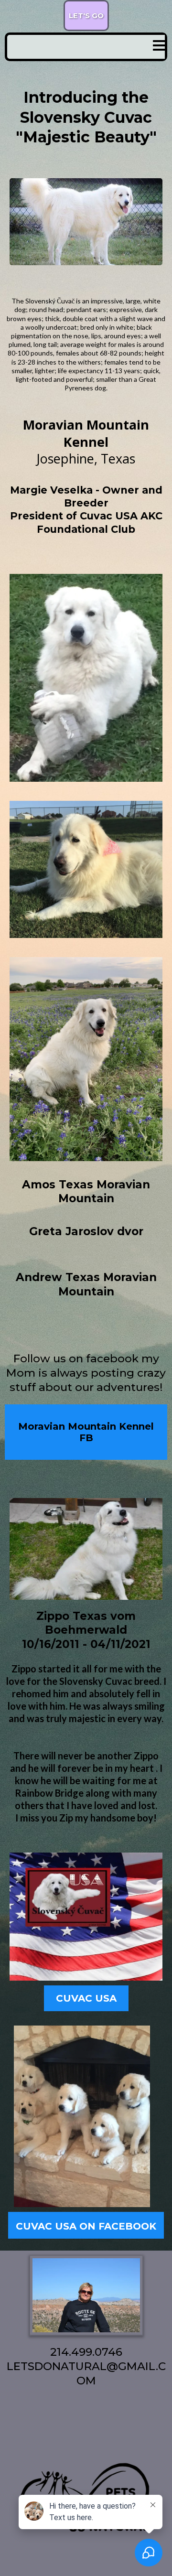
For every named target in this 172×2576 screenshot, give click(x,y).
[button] (159, 47)
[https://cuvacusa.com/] (86, 1917)
